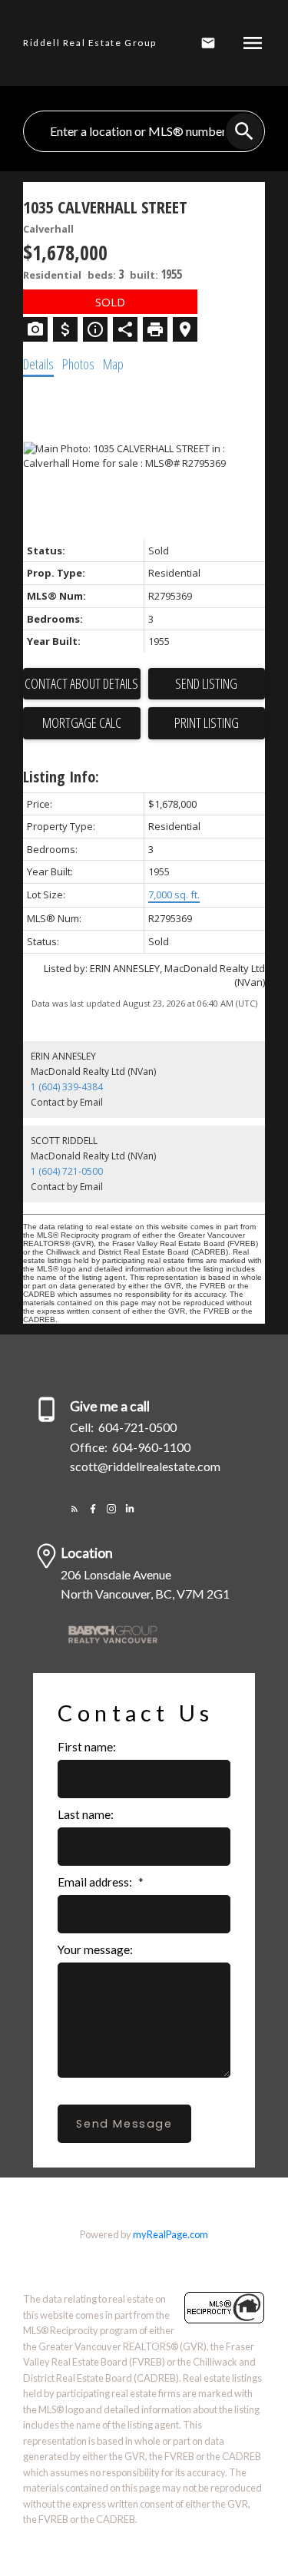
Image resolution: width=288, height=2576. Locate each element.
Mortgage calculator (82, 723)
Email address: (96, 1882)
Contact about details (81, 683)
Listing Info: (61, 777)
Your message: (95, 1949)
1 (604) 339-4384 (67, 1087)
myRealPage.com (170, 2234)
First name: (87, 1747)
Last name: (86, 1814)
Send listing (206, 683)
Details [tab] (38, 364)
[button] (74, 1509)
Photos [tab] (78, 364)
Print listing (207, 723)
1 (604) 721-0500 (67, 1171)
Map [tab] (113, 364)
